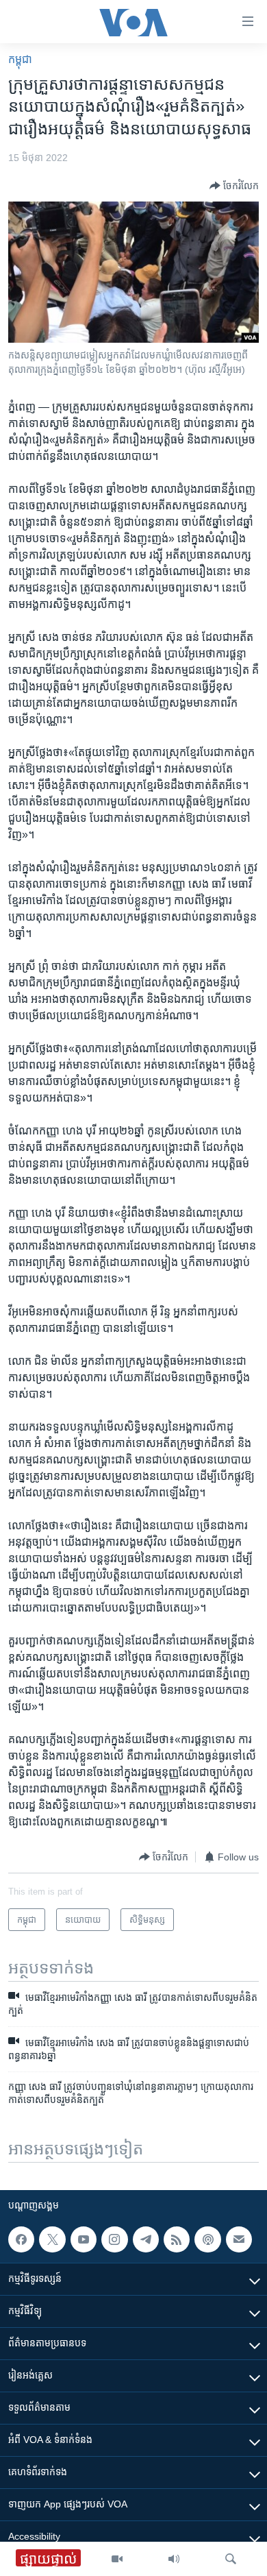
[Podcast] (207, 2239)
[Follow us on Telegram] (146, 2239)
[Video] (117, 2559)
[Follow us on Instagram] (114, 2239)
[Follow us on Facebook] (21, 2239)
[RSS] (177, 2239)
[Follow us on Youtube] (84, 2239)
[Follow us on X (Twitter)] (52, 2239)
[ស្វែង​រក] (231, 2559)
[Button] (234, 186)
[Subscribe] (239, 2239)
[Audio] (174, 2559)
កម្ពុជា (20, 59)
